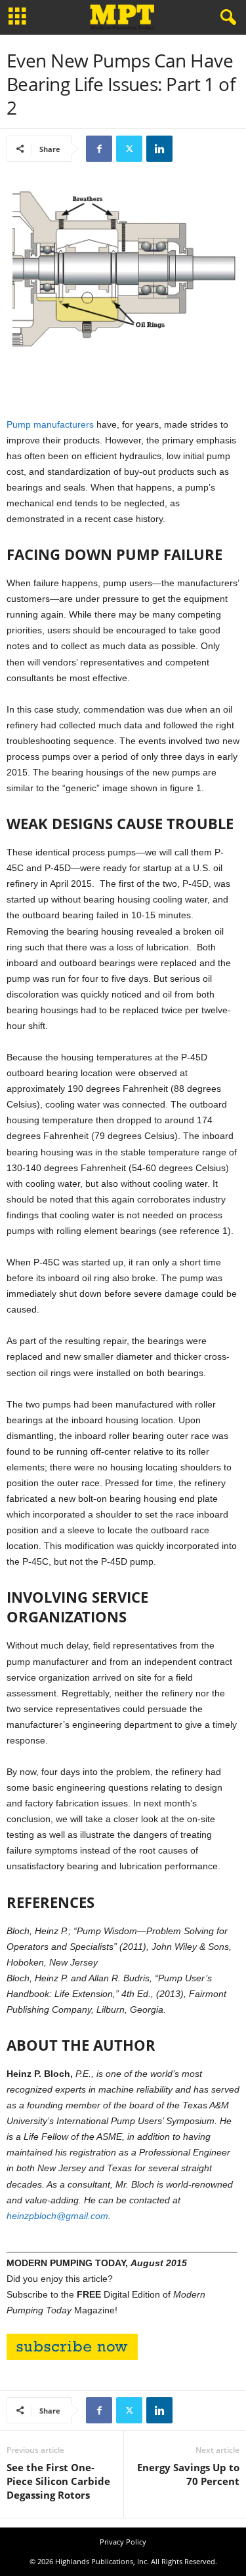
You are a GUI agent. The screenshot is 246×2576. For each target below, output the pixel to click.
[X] (129, 149)
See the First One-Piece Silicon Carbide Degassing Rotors (58, 2481)
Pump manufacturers (50, 424)
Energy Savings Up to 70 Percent (188, 2474)
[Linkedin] (159, 149)
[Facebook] (99, 149)
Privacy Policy (123, 2542)
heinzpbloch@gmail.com (57, 2216)
